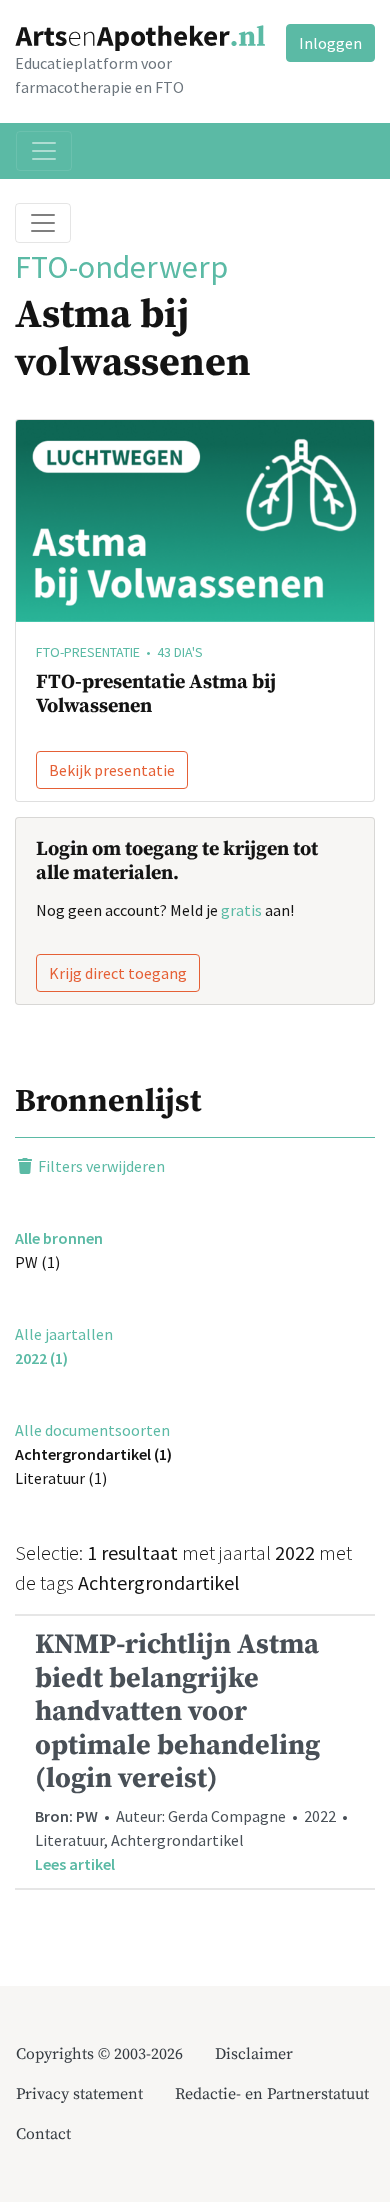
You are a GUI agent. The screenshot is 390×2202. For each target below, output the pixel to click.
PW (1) (37, 1262)
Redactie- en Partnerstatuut (272, 2094)
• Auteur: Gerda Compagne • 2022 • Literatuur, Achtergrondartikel (193, 1750)
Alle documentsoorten (92, 1430)
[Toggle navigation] (44, 151)
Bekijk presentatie (112, 770)
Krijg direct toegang (118, 973)
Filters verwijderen (100, 1166)
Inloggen (330, 43)
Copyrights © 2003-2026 (99, 2054)
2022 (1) (41, 1358)
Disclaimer (254, 2054)
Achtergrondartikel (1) (93, 1454)
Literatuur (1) (61, 1478)
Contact (43, 2134)
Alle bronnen (59, 1238)
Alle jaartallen (64, 1334)
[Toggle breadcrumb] (43, 223)
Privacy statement (79, 2094)
